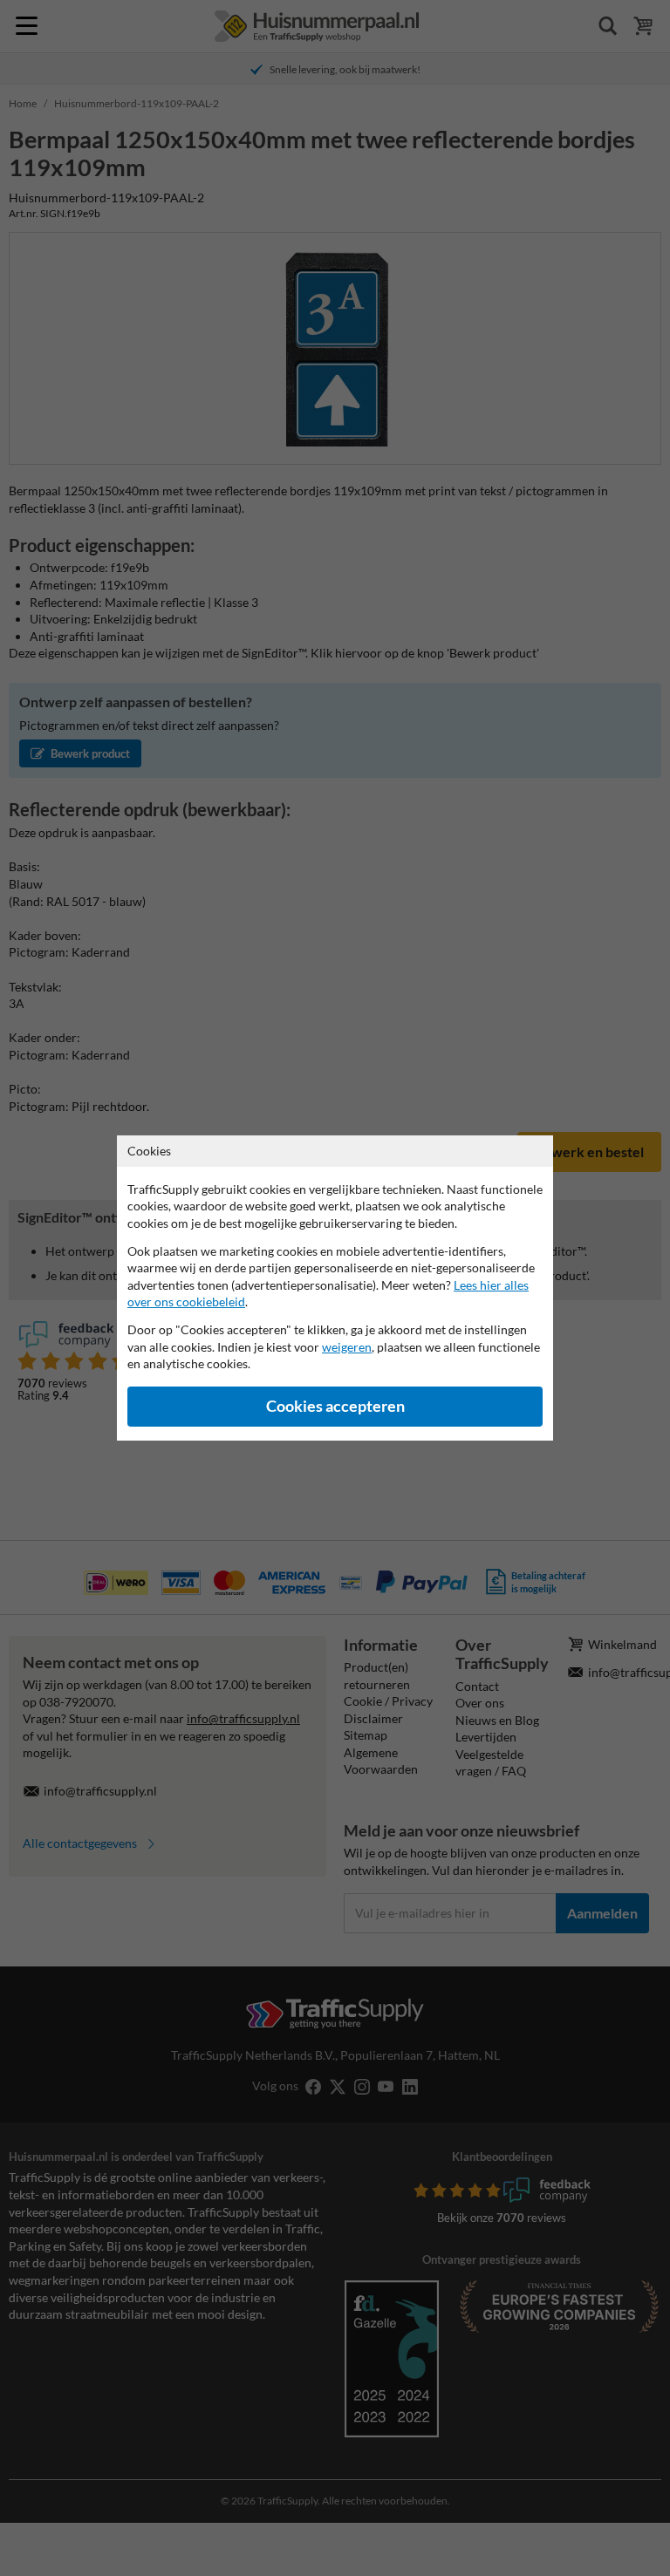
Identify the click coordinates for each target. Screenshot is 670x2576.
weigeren (347, 1347)
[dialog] (335, 1288)
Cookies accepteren (335, 1406)
